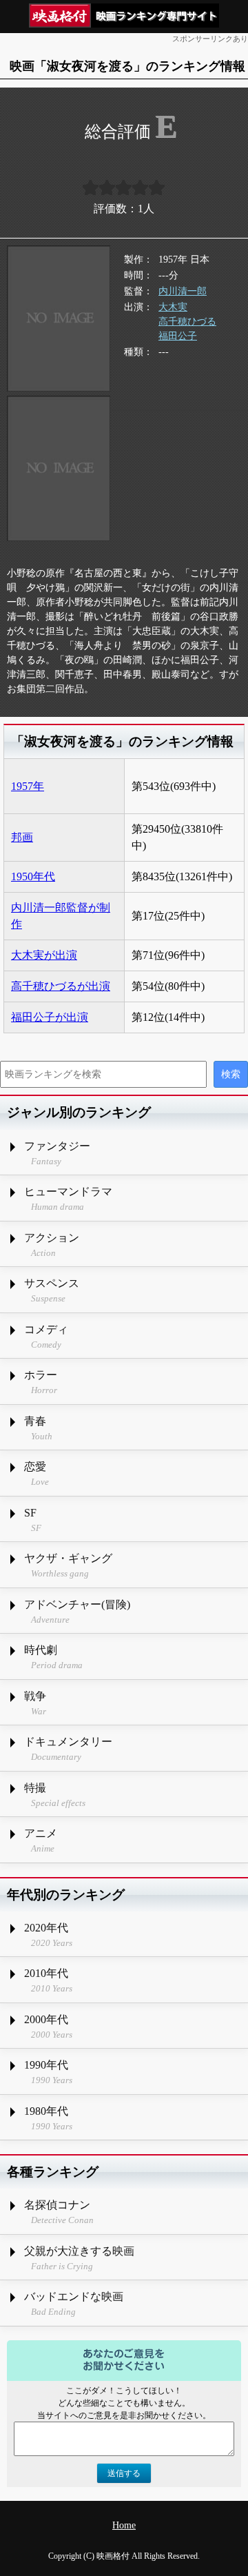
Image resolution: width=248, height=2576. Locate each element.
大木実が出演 (44, 955)
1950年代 (33, 876)
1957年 (28, 786)
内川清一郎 (183, 291)
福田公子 (178, 336)
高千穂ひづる (187, 322)
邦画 (22, 837)
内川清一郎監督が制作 (61, 916)
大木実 (173, 307)
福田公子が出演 (50, 1017)
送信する (124, 2473)
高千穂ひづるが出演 (61, 986)
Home (124, 2525)
